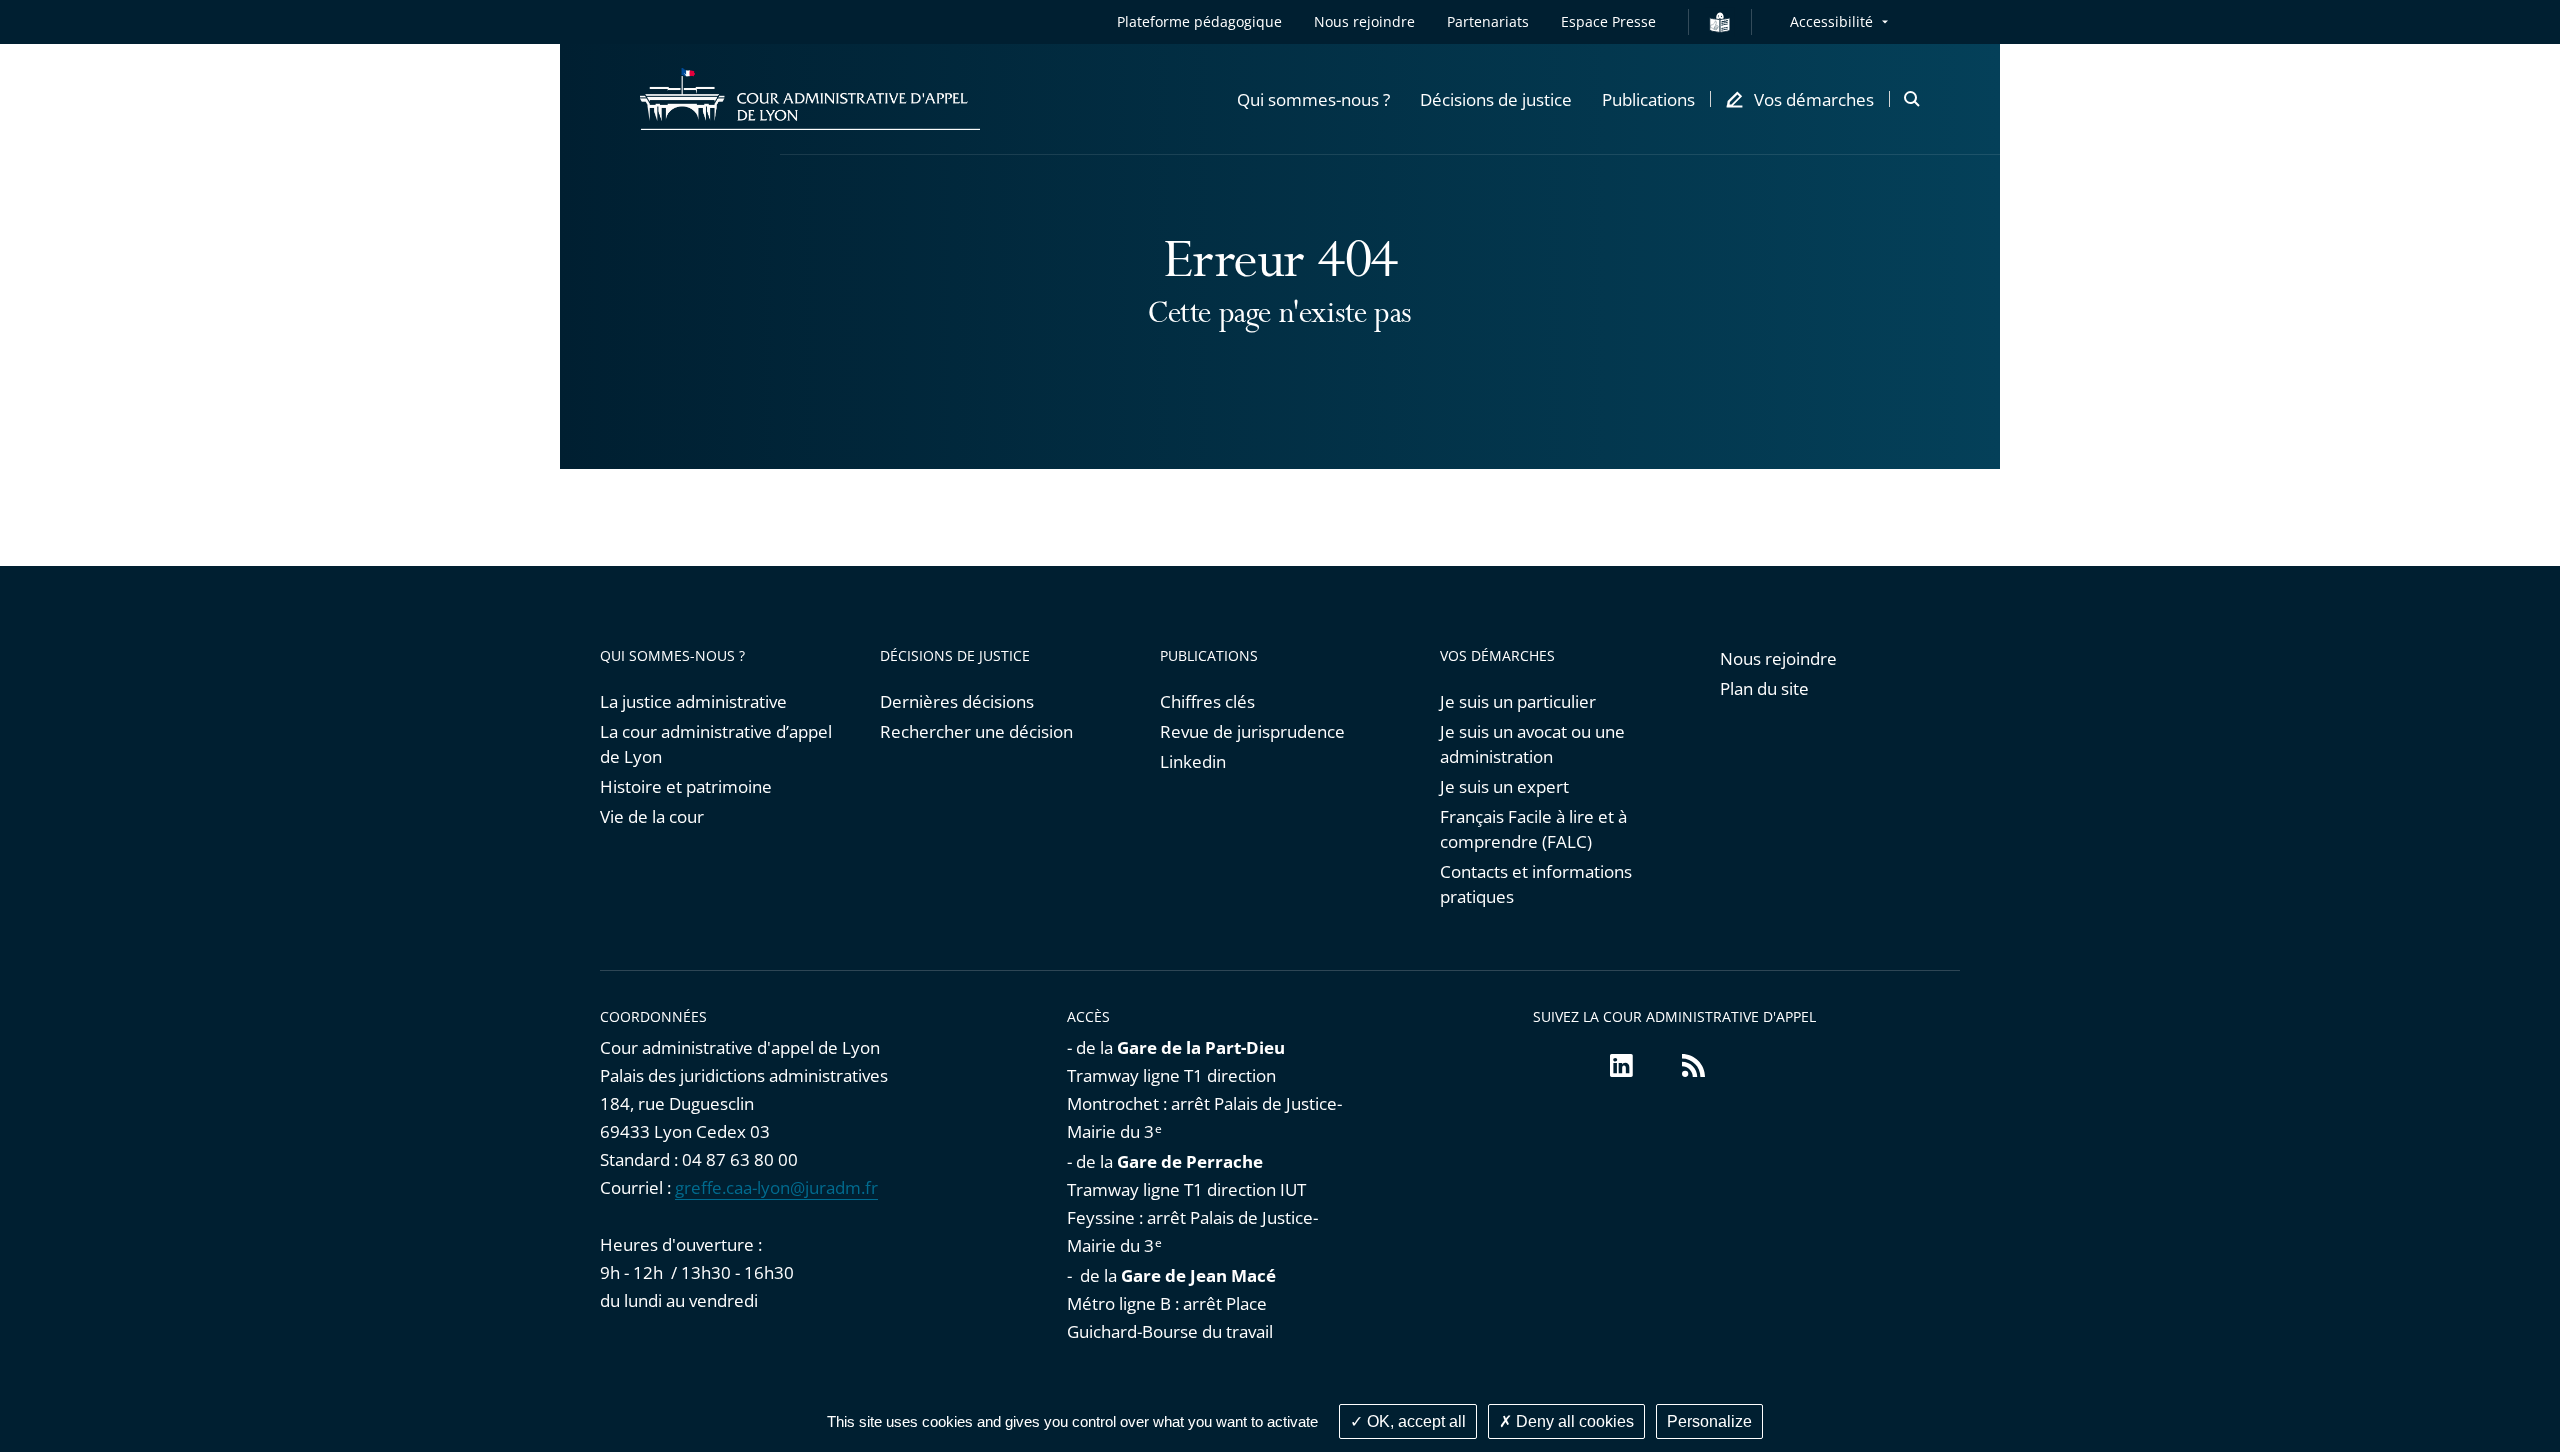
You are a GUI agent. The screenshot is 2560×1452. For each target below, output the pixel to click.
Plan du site (1764, 688)
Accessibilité (1831, 21)
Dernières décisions (957, 701)
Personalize (1709, 1421)
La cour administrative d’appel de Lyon (716, 744)
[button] (1313, 99)
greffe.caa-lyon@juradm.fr (776, 1187)
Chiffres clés (1207, 701)
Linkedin (1193, 761)
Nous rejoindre (1364, 21)
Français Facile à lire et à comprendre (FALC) (1533, 829)
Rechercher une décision (976, 731)
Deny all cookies (1573, 1421)
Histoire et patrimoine (686, 786)
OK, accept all (1414, 1421)
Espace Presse (1608, 21)
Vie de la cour (652, 816)
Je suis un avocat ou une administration (1532, 744)
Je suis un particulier (1518, 701)
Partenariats (1488, 21)
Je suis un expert (1504, 786)
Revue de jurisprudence (1252, 731)
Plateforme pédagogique (1199, 21)
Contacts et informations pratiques (1536, 884)
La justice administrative (693, 701)
